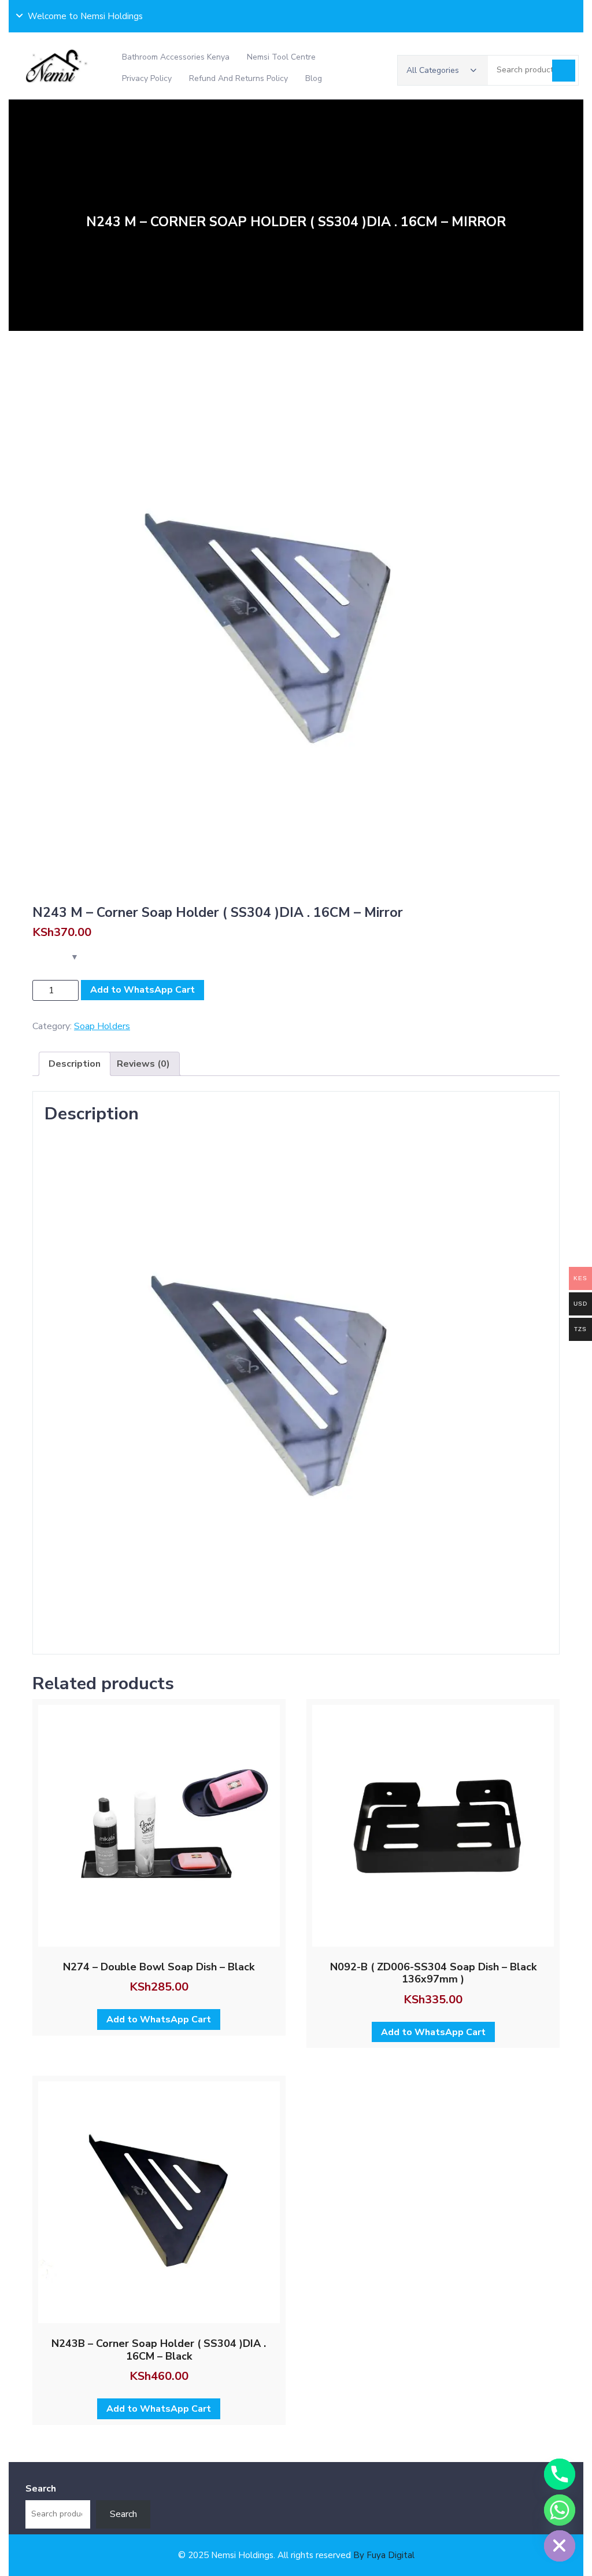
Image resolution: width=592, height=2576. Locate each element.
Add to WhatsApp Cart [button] (159, 2019)
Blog (314, 78)
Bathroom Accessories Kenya (176, 57)
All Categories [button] (433, 70)
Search (564, 71)
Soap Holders (102, 1026)
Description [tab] (75, 1064)
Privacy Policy (147, 78)
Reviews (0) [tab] (143, 1064)
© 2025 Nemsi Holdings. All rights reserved (296, 2555)
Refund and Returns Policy (238, 78)
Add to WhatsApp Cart (143, 990)
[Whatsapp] (560, 2510)
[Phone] (560, 2474)
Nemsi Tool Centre (281, 57)
